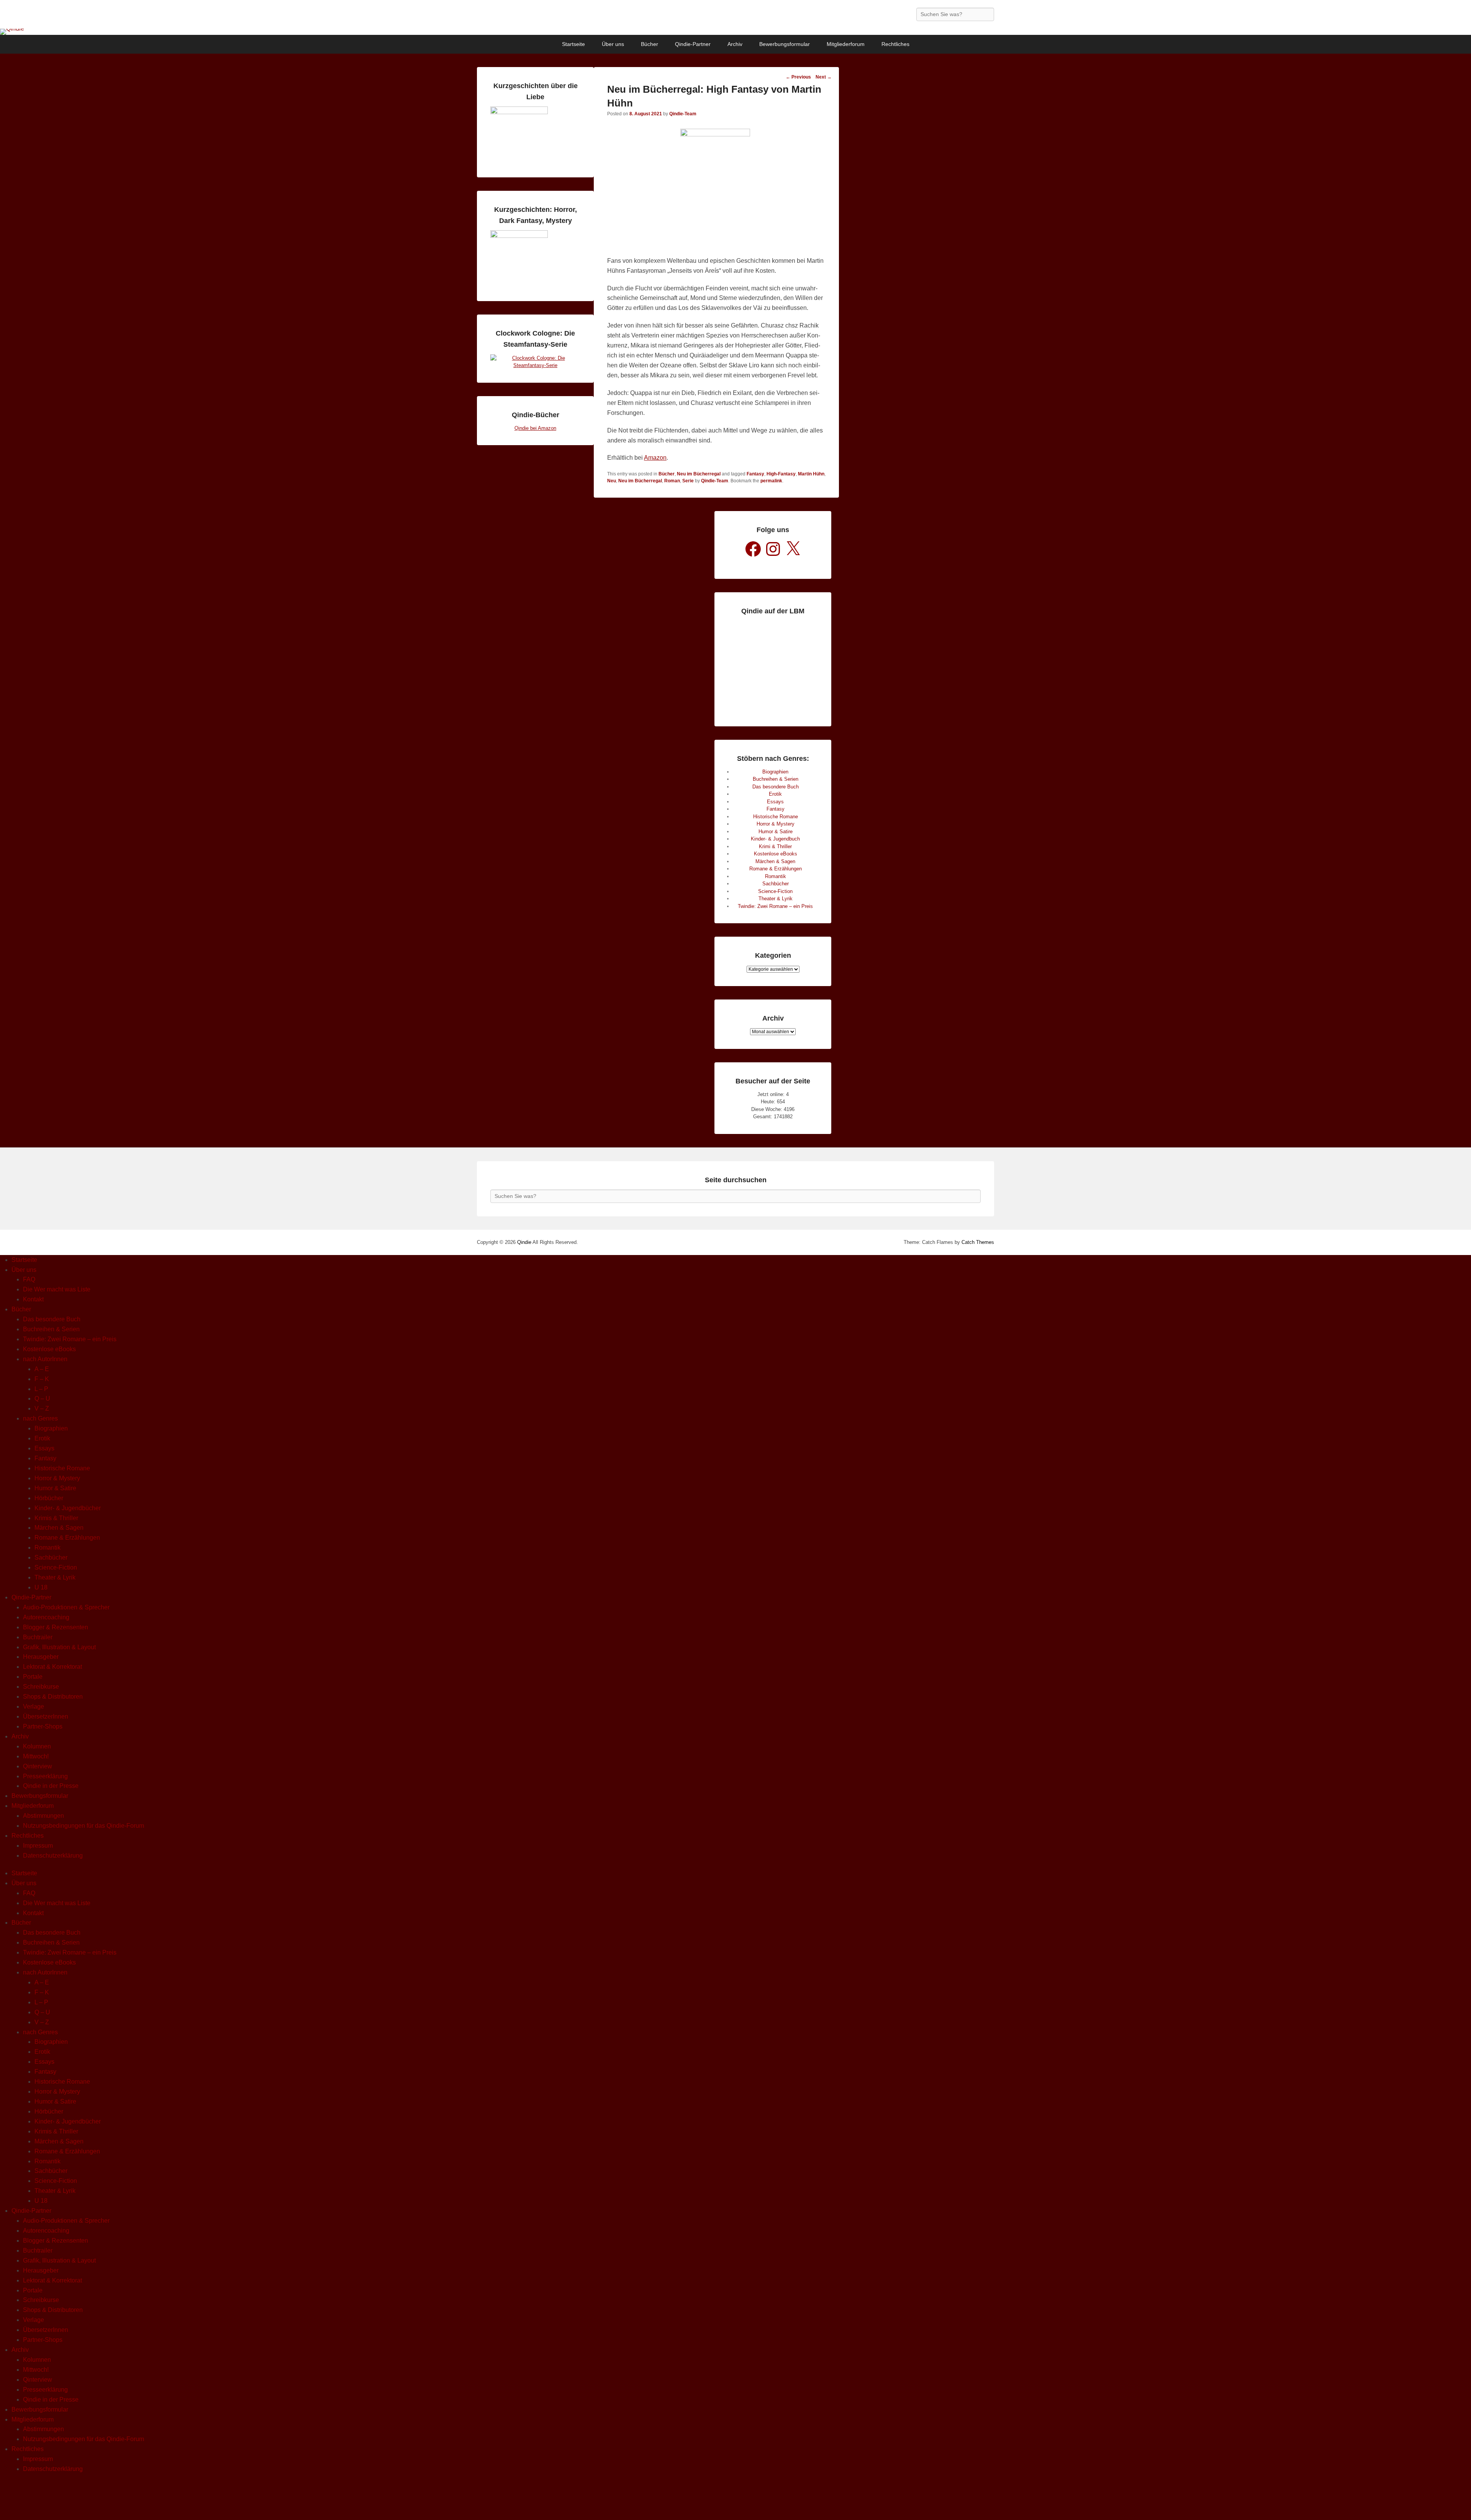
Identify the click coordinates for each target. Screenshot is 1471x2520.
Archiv (735, 44)
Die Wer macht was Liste (57, 1289)
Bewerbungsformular (785, 44)
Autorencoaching (46, 1617)
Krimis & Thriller (56, 1518)
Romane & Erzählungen (776, 869)
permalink (771, 481)
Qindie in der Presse (51, 1786)
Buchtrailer (38, 1637)
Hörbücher (49, 1498)
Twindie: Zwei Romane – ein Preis (775, 906)
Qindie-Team (683, 114)
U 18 (41, 1587)
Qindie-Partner (693, 44)
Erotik (775, 794)
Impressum (38, 1846)
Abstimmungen (43, 1816)
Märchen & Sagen (775, 861)
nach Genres (40, 1418)
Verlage (34, 1706)
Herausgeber (41, 1657)
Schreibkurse (41, 1687)
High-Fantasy (781, 474)
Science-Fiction (775, 891)
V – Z (42, 1408)
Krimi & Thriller (775, 846)
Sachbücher (776, 884)
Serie (688, 481)
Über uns (613, 44)
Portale (33, 1677)
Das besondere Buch (776, 787)
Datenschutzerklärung (53, 1856)
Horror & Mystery (776, 824)
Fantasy (755, 474)
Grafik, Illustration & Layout (59, 1647)
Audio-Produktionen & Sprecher (66, 1607)
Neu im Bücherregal (699, 474)
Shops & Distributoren (53, 1697)
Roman (672, 481)
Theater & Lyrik (776, 899)
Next (824, 77)
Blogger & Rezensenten (56, 1627)
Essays (775, 802)
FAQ (29, 1279)
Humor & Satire (776, 832)
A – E (42, 1369)
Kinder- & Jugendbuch (775, 839)
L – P (41, 1389)
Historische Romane (776, 817)
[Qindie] (735, 32)
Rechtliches (895, 44)
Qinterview (38, 1766)
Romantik (776, 876)
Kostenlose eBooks (776, 854)
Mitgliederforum (846, 44)
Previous (798, 77)
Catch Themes (978, 1242)
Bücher (650, 44)
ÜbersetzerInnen (46, 1716)
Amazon (655, 458)
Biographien (775, 772)
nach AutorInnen (45, 1359)
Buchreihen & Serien (776, 779)
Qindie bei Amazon (535, 428)
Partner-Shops (43, 1726)
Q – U (42, 1398)
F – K (42, 1379)
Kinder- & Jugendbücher (68, 1508)
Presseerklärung (45, 1776)
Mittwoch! (36, 1756)
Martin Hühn (811, 474)
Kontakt (33, 1299)
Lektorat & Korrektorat (52, 1667)
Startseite (573, 44)
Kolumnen (37, 1746)
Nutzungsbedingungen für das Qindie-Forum (84, 1826)
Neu (612, 481)
